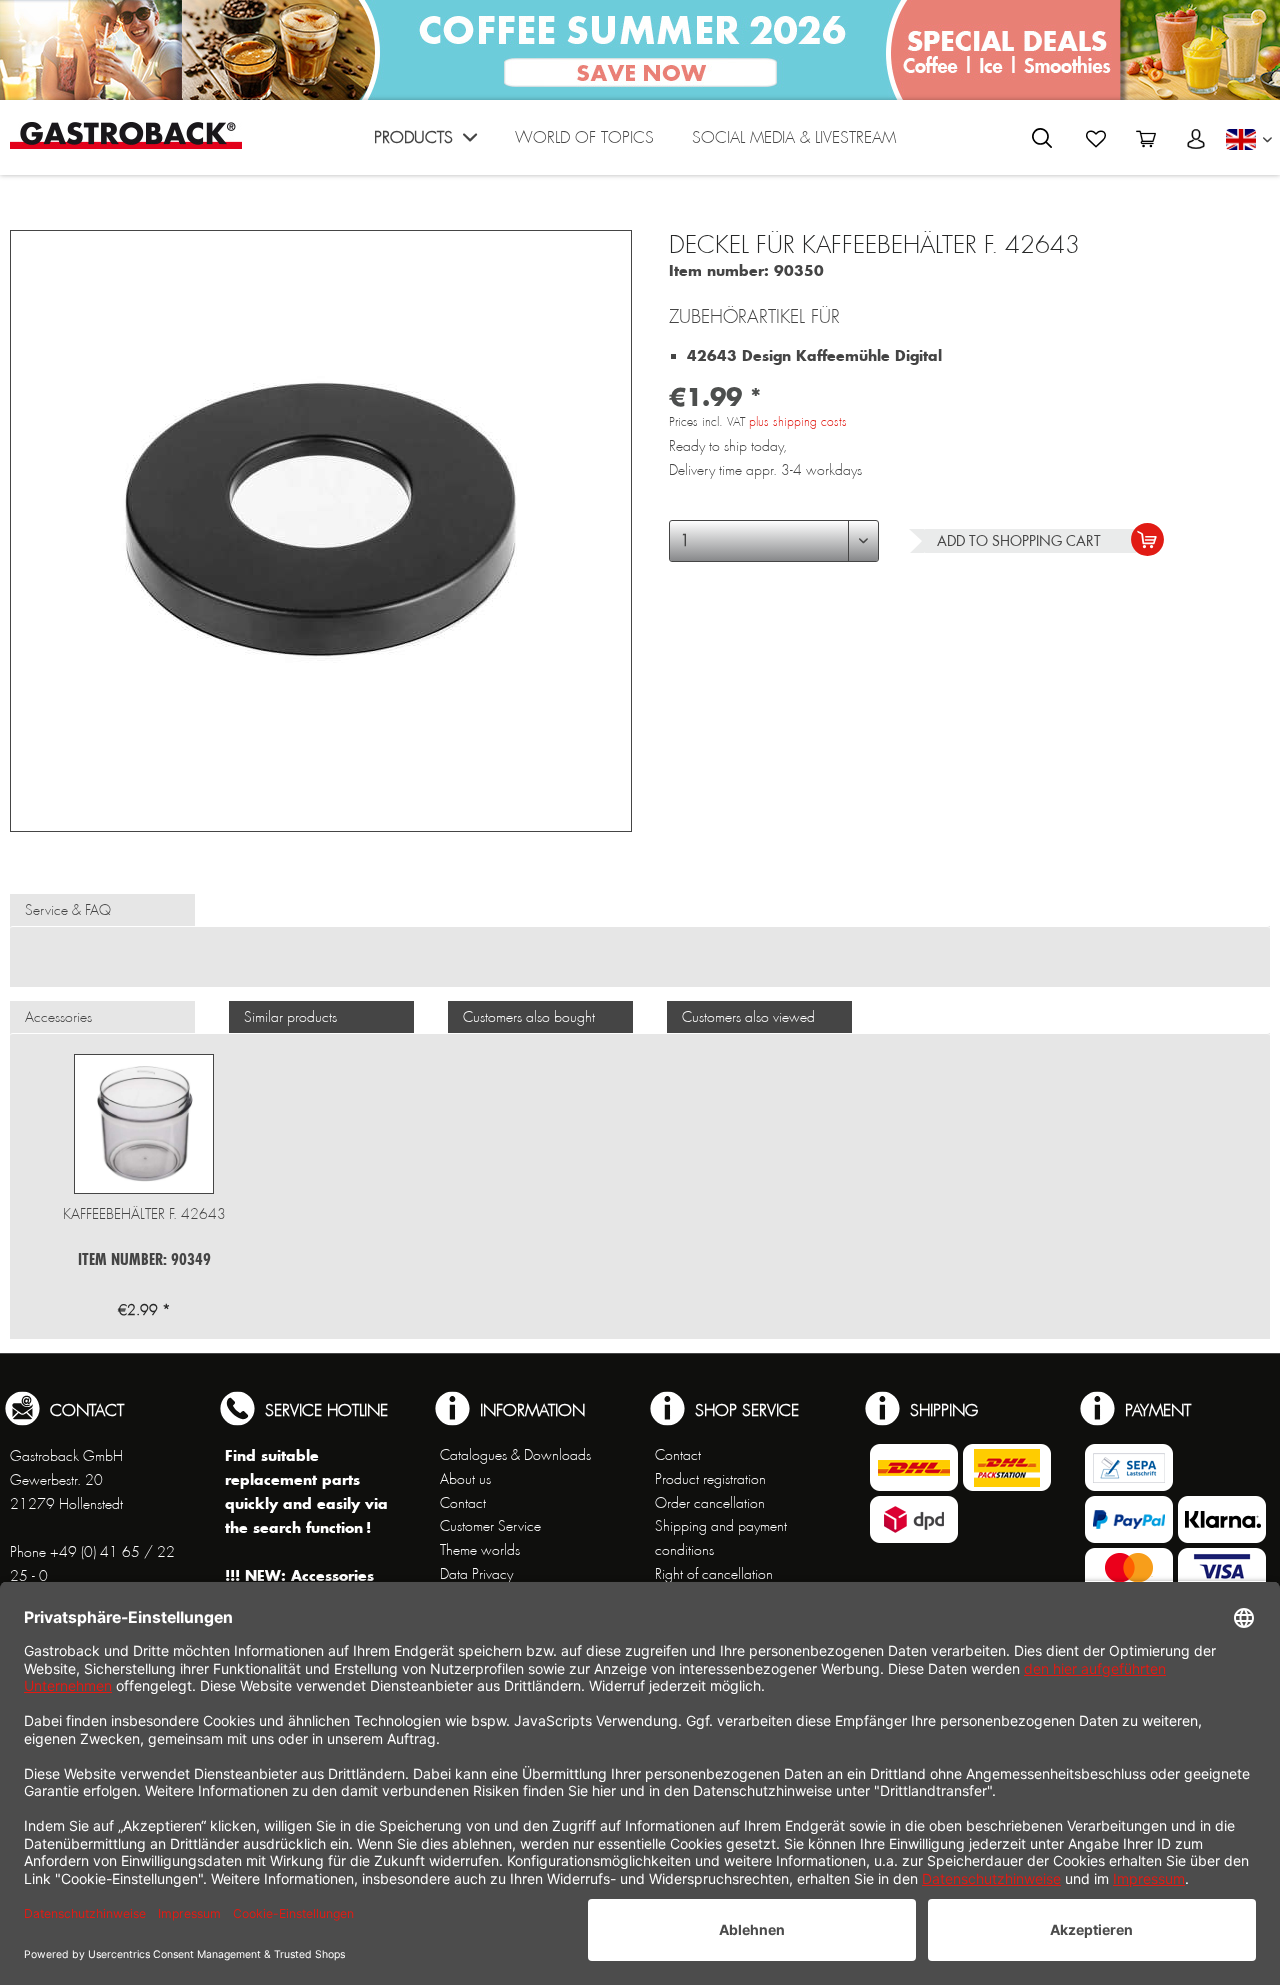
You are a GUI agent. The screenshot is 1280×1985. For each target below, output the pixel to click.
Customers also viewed (748, 1017)
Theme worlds (480, 1550)
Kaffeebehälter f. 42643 (144, 1214)
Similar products (290, 1017)
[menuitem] (425, 142)
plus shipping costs (798, 422)
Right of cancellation (714, 1574)
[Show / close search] (1042, 138)
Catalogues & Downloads (515, 1455)
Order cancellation (710, 1503)
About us (465, 1479)
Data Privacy (476, 1574)
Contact (463, 1503)
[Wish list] (1096, 139)
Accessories (58, 1017)
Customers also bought (529, 1017)
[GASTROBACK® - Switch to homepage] (126, 135)
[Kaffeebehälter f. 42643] (144, 1124)
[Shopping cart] (1146, 139)
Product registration (710, 1479)
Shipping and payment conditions (721, 1538)
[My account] (1196, 139)
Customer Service (490, 1526)
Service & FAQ (68, 910)
